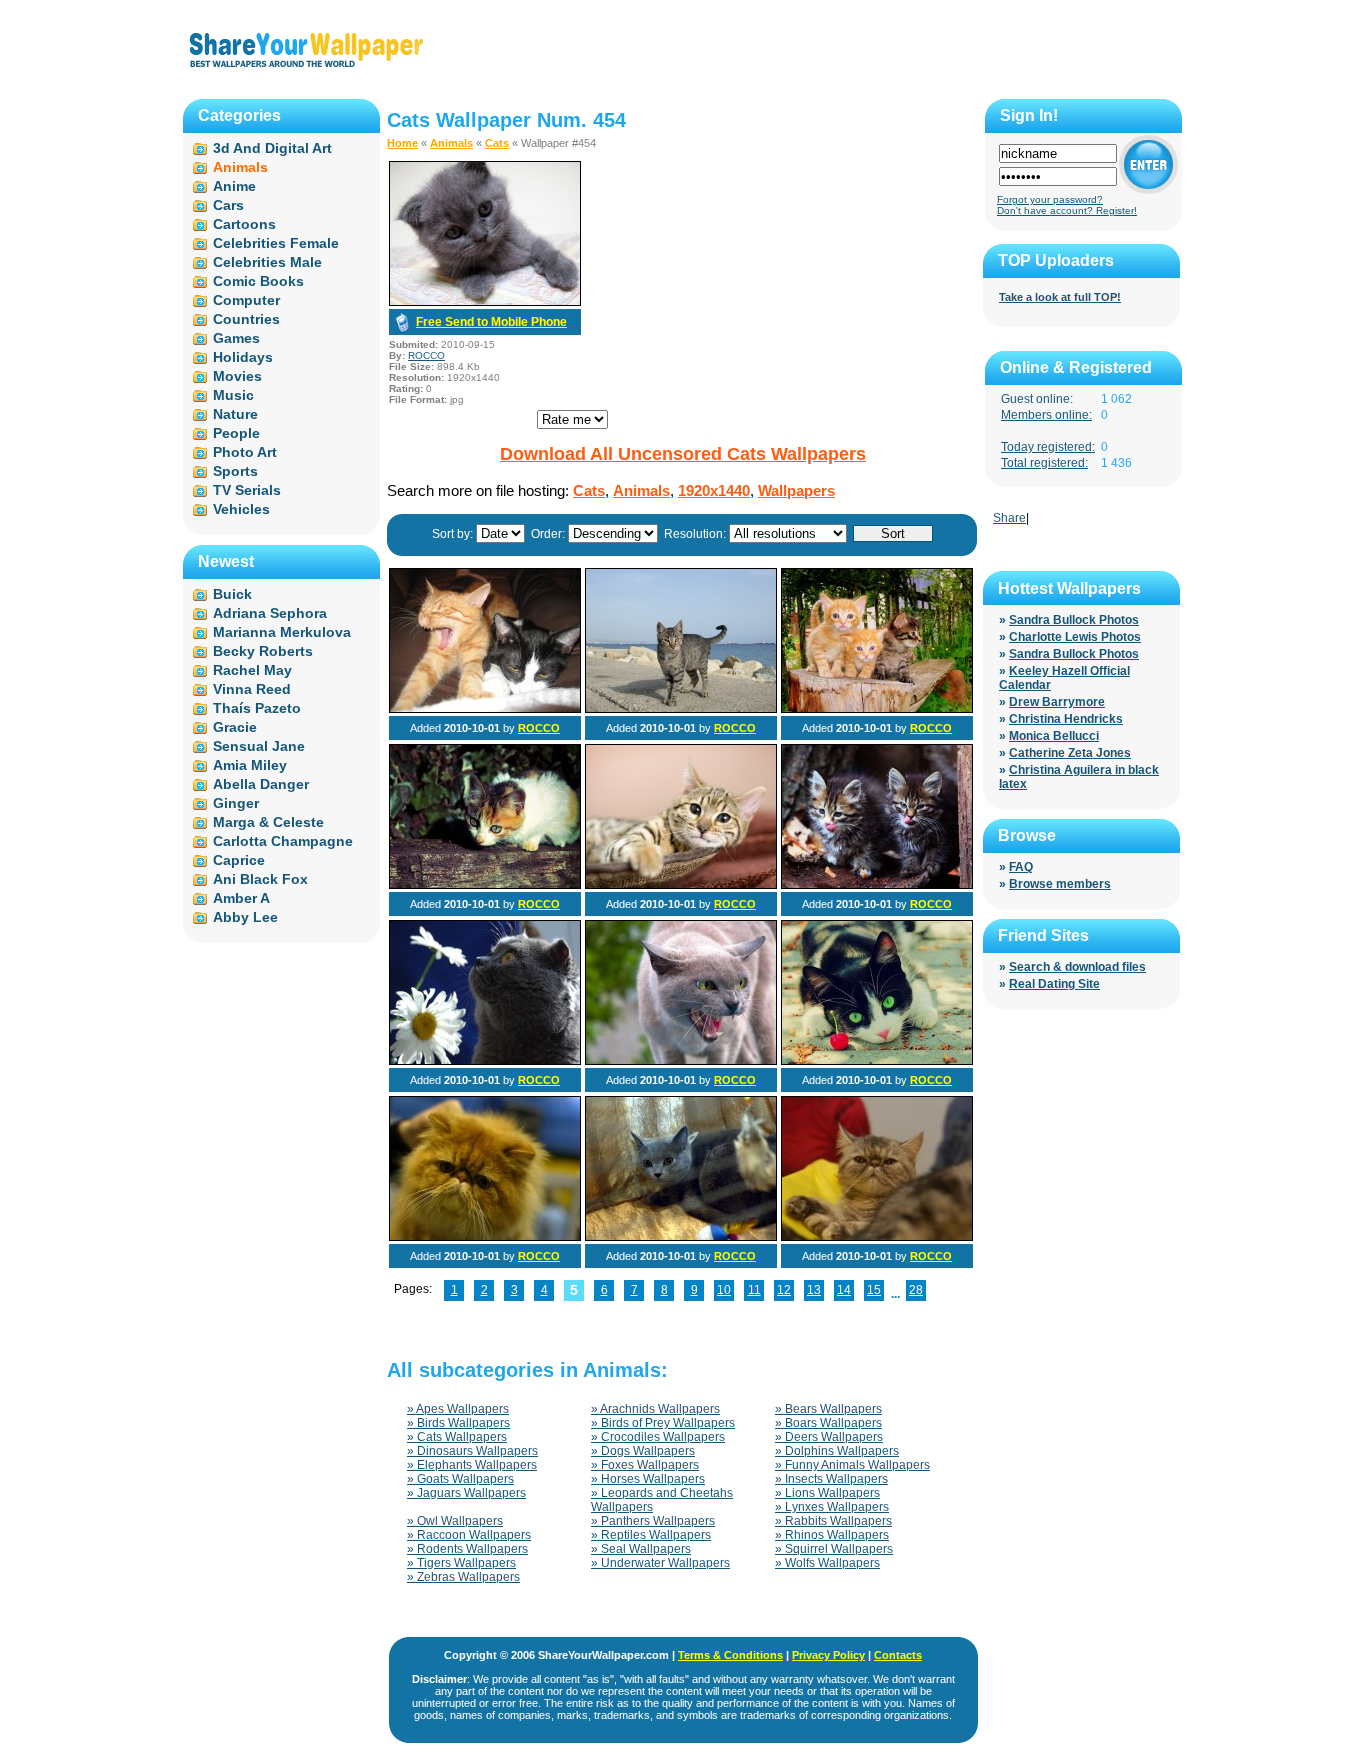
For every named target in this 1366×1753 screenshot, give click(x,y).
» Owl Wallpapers (455, 1521)
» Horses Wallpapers (648, 1479)
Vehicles (241, 509)
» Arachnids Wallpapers (655, 1409)
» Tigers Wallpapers (461, 1563)
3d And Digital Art (272, 148)
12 (784, 1290)
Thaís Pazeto (257, 708)
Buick (232, 594)
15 (874, 1290)
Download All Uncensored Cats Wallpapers (683, 454)
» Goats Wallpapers (460, 1479)
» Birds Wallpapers (458, 1423)
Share (1009, 518)
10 (724, 1290)
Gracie (235, 727)
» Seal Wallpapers (641, 1549)
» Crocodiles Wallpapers (658, 1437)
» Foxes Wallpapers (645, 1465)
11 (754, 1290)
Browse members (1060, 884)
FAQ (1021, 867)
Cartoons (244, 224)
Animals (451, 143)
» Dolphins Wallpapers (837, 1451)
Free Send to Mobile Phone (491, 322)
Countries (246, 319)
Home (402, 143)
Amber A (241, 898)
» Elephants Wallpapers (472, 1465)
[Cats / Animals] (485, 709)
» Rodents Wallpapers (467, 1549)
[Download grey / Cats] (485, 302)
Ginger (236, 803)
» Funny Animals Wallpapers (852, 1465)
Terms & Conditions (730, 1655)
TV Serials (247, 490)
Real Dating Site (1054, 984)
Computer (246, 300)
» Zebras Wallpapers (463, 1577)
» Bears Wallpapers (828, 1409)
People (236, 433)
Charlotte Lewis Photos (1075, 637)
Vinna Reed (252, 689)
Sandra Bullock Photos (1074, 620)
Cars (228, 205)
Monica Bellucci (1054, 736)
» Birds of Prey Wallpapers (663, 1423)
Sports (235, 471)
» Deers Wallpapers (829, 1437)
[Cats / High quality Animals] (485, 1061)
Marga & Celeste (268, 822)
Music (233, 395)
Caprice (239, 860)
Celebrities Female (276, 243)
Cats (497, 143)
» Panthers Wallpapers (653, 1521)
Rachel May (252, 670)
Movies (237, 376)
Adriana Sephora (270, 613)
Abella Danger (261, 784)
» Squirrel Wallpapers (834, 1549)
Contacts (898, 1655)
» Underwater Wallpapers (660, 1563)
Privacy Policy (828, 1655)
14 (844, 1290)
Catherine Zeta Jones (1070, 753)
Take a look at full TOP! (1060, 297)
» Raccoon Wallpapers (469, 1535)
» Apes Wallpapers (458, 1409)
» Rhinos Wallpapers (832, 1535)
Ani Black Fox (260, 879)
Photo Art (245, 452)
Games (236, 338)
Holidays (243, 357)
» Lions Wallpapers (827, 1493)
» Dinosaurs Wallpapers (472, 1451)
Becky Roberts (263, 651)
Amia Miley (250, 765)
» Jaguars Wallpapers (466, 1493)
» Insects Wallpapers (831, 1479)
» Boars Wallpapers (828, 1423)
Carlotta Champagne (283, 841)
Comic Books (258, 281)
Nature (235, 414)
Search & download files (1077, 967)
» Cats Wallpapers (457, 1437)
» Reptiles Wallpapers (651, 1535)
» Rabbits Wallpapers (833, 1521)
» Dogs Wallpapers (643, 1451)
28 (916, 1290)
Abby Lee (245, 917)
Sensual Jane (259, 746)
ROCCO (426, 355)
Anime (234, 186)
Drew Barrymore (1057, 702)
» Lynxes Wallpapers (832, 1507)
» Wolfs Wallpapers (827, 1563)
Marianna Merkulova (282, 632)
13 (814, 1290)
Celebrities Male (267, 262)
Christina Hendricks (1066, 719)
